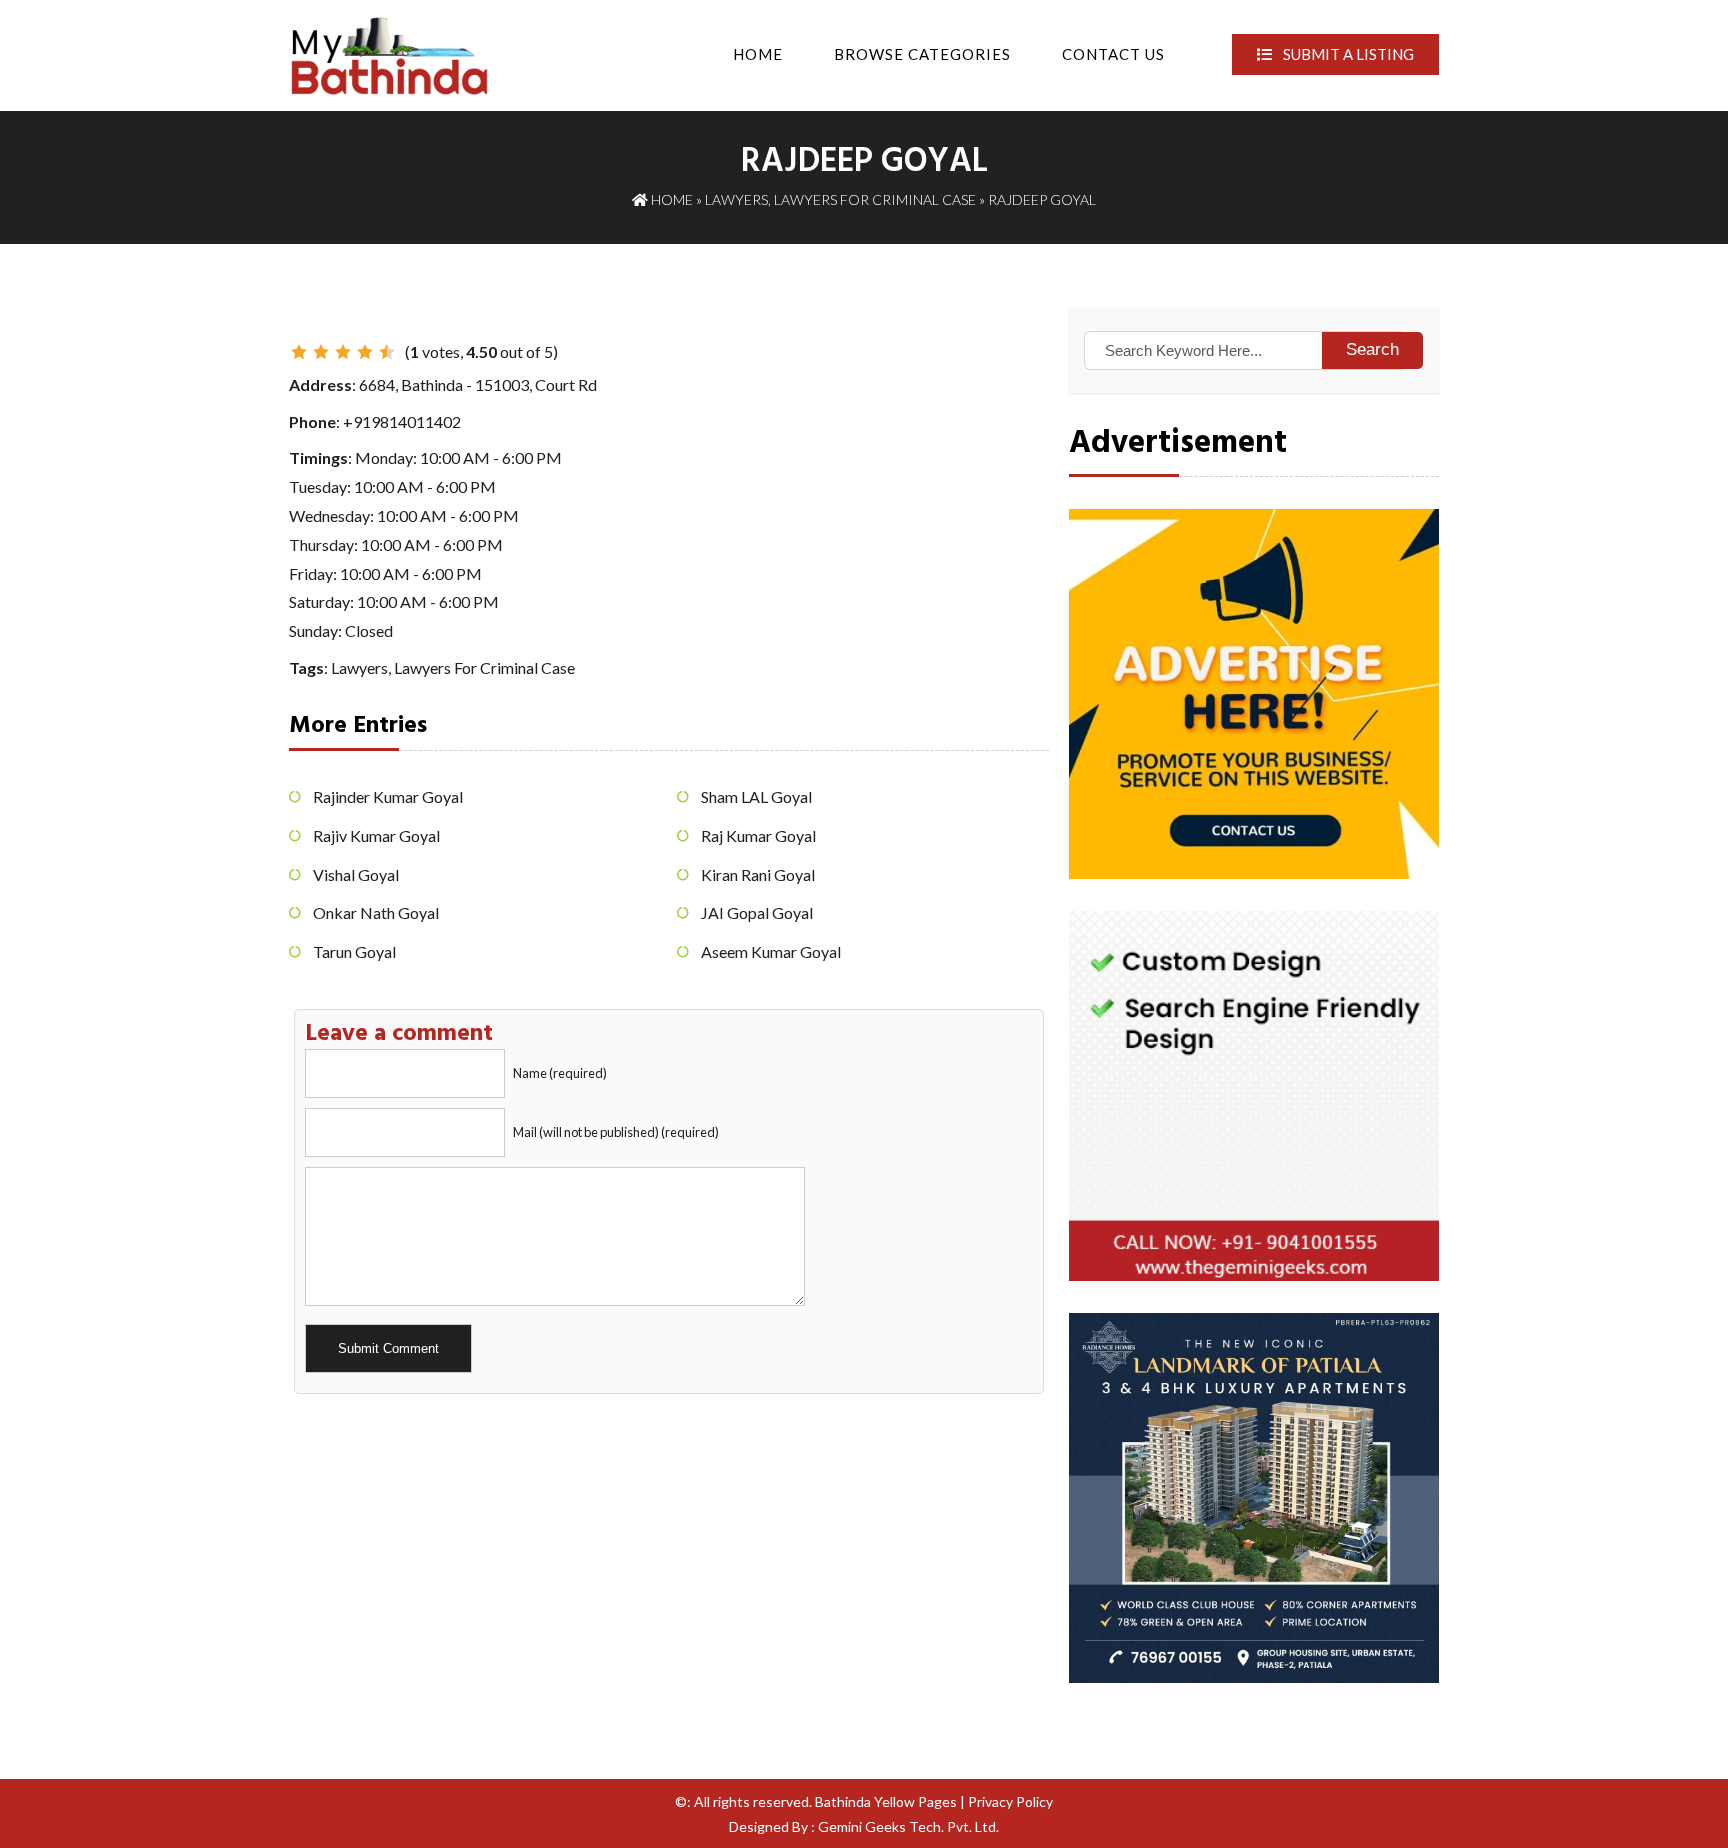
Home (758, 54)
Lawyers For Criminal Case (875, 199)
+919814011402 (402, 421)
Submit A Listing (1347, 54)
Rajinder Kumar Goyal (388, 796)
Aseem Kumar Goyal (771, 951)
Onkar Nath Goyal (376, 912)
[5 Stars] (387, 352)
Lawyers (736, 199)
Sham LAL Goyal (756, 796)
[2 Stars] (321, 352)
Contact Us (1113, 54)
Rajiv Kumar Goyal (376, 835)
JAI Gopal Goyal (757, 912)
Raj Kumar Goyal (758, 835)
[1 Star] (299, 352)
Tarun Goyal (354, 951)
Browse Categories (922, 54)
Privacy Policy (1010, 1801)
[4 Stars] (365, 352)
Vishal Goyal (356, 874)
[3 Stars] (343, 352)
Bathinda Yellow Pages (886, 1801)
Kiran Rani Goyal (758, 874)
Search (1372, 349)
